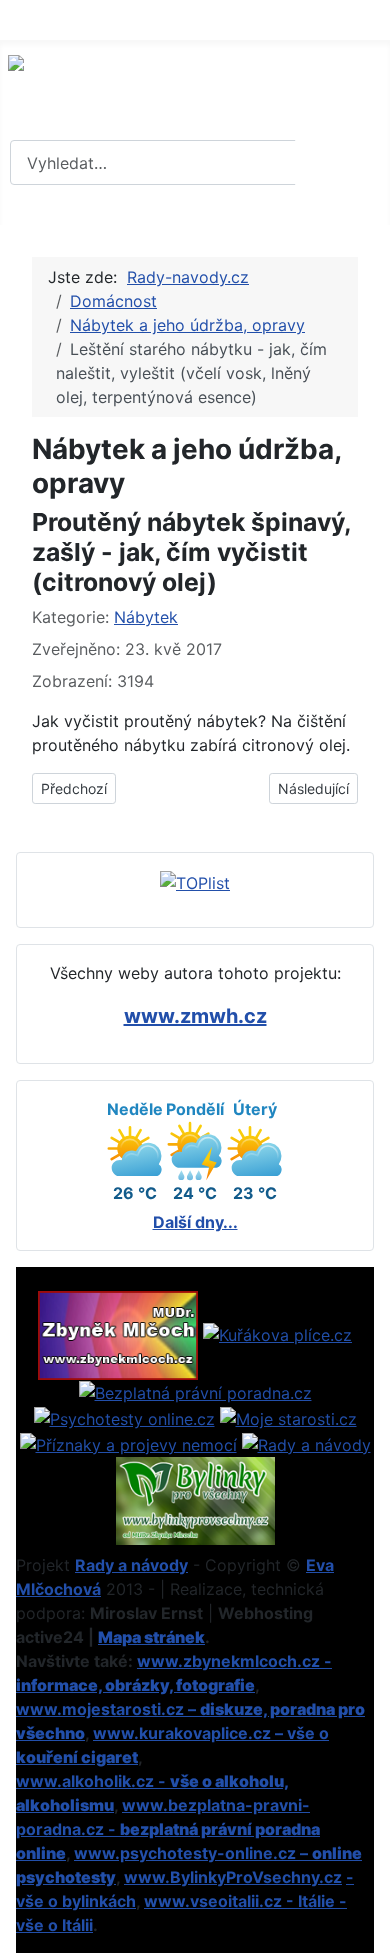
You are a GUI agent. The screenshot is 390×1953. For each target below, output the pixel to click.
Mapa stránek (151, 1637)
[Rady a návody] (306, 1443)
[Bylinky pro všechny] (195, 1499)
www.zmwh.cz (195, 1016)
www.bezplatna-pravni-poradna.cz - (168, 1829)
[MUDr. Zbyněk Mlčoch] (118, 1334)
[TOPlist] (195, 881)
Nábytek (146, 617)
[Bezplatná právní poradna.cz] (195, 1392)
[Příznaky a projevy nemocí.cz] (128, 1443)
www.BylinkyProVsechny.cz (233, 1877)
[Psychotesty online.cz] (124, 1417)
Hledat (340, 163)
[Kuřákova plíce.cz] (277, 1334)
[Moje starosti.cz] (288, 1417)
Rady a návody (131, 1565)
